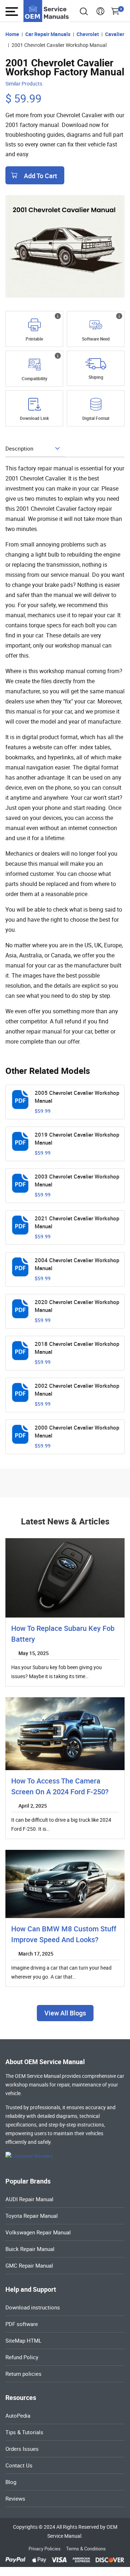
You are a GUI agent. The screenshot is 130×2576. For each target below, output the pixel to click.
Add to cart (40, 176)
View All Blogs (65, 2013)
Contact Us (19, 2465)
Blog (11, 2482)
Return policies (23, 2374)
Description (19, 448)
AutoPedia (18, 2415)
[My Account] (100, 13)
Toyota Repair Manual (32, 2216)
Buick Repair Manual (30, 2249)
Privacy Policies (45, 2549)
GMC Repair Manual (29, 2265)
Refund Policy (22, 2357)
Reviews (15, 2498)
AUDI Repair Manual (29, 2199)
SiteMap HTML (23, 2340)
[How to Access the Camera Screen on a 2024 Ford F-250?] (65, 1734)
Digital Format (96, 418)
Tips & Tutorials (24, 2432)
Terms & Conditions (86, 2549)
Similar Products (24, 84)
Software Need (96, 339)
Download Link (34, 418)
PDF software (22, 2324)
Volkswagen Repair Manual (38, 2232)
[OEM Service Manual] (47, 11)
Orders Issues (22, 2449)
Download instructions (33, 2307)
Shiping (96, 377)
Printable (34, 339)
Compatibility (34, 378)
